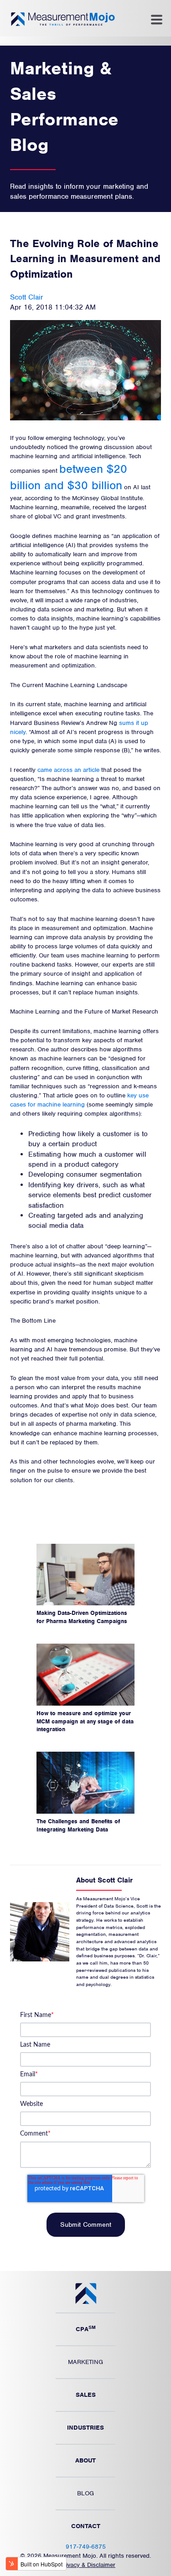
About (85, 2460)
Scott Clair (27, 297)
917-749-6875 (86, 2547)
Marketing (85, 2362)
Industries (85, 2428)
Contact (86, 2526)
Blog (85, 2493)
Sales (86, 2395)
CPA (86, 2328)
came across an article (68, 770)
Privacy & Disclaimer (88, 2565)
